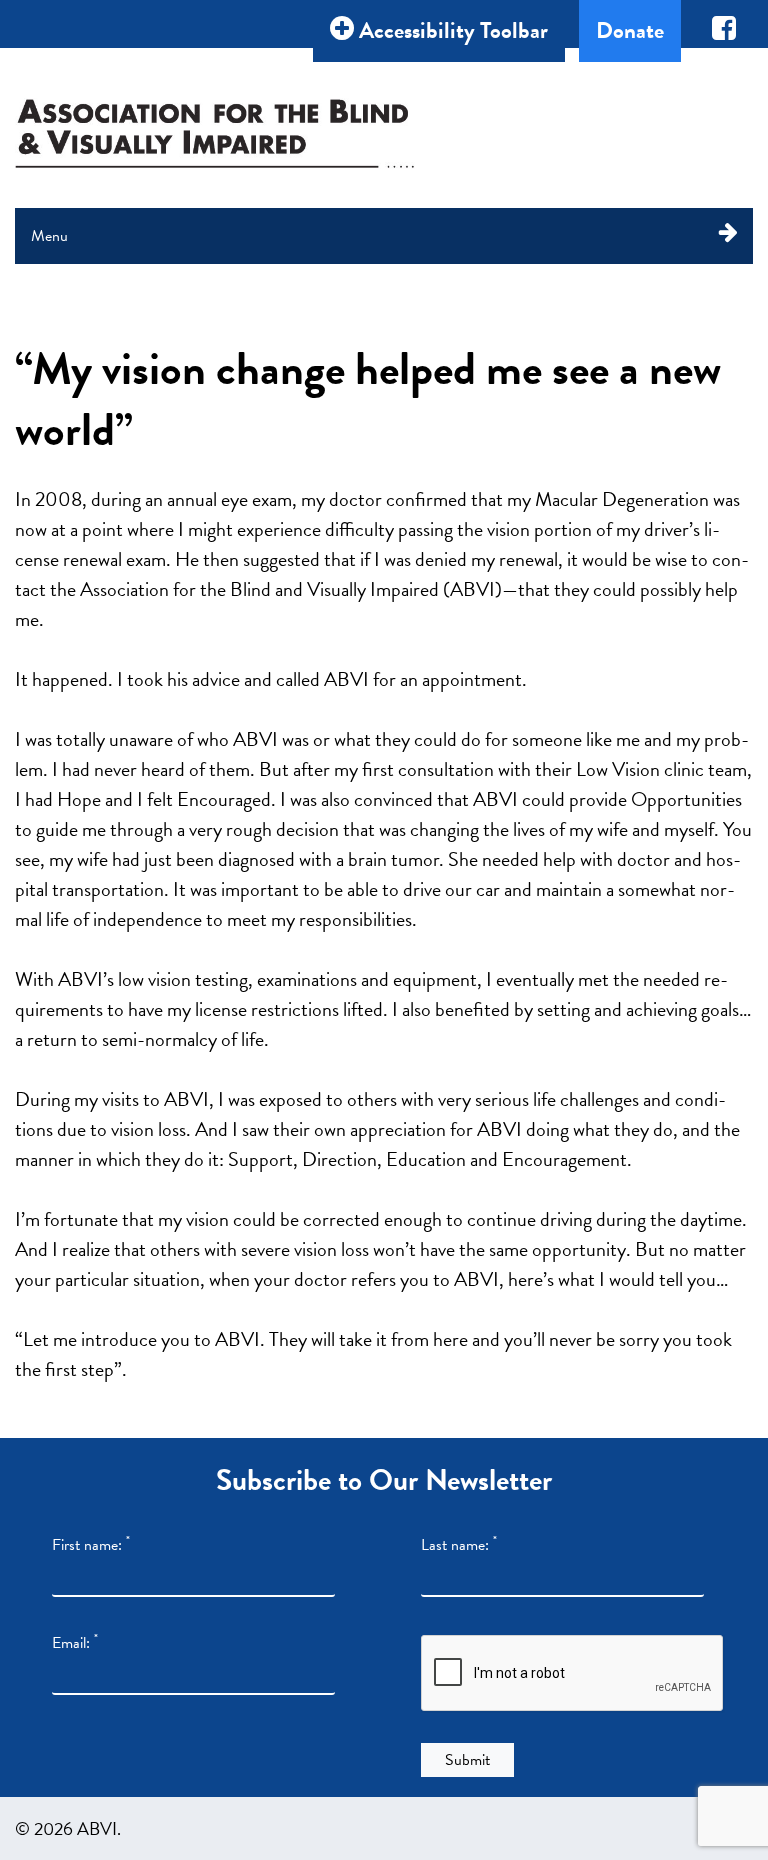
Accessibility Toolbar (451, 30)
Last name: (459, 1545)
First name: (91, 1545)
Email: (75, 1643)
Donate (630, 30)
